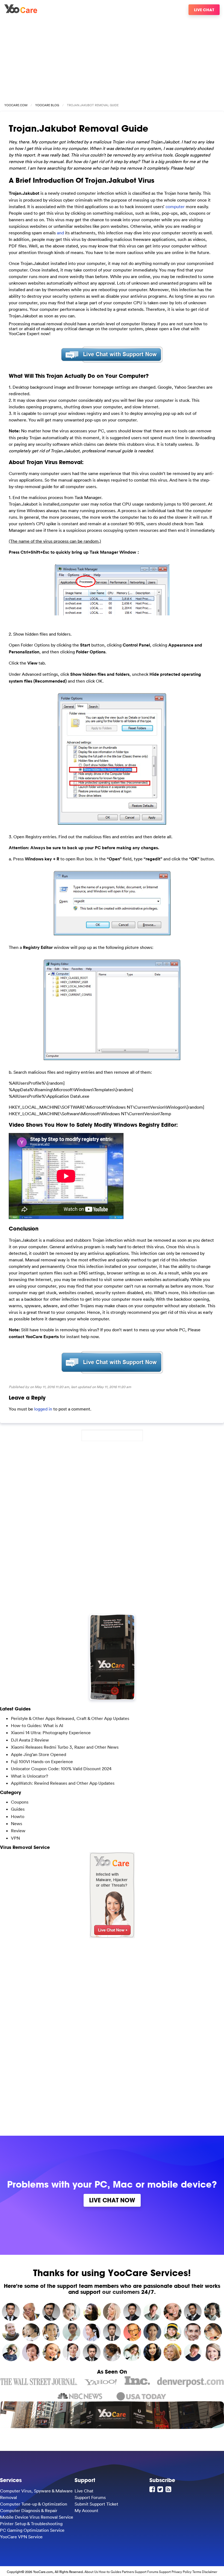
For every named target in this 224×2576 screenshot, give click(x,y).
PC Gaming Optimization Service (32, 2530)
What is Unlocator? (30, 1776)
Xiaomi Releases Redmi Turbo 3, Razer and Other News (65, 1747)
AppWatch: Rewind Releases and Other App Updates (63, 1783)
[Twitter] (161, 2489)
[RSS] (169, 2489)
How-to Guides (110, 2572)
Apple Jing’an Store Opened (39, 1754)
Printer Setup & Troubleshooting (31, 2524)
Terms (197, 2572)
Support (165, 2572)
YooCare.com (16, 105)
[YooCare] (21, 11)
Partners (128, 2572)
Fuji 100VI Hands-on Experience (42, 1761)
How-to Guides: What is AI (37, 1725)
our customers (121, 2292)
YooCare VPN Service (21, 2537)
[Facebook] (153, 2489)
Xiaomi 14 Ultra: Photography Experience (51, 1733)
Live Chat (204, 10)
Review (18, 1831)
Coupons (20, 1802)
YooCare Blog (47, 105)
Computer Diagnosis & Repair (29, 2510)
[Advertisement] (112, 57)
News (17, 1823)
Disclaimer (210, 2572)
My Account (86, 2510)
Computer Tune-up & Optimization (34, 2504)
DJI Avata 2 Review (30, 1740)
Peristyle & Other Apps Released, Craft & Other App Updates (70, 1718)
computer (175, 206)
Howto (18, 1816)
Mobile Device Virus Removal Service (37, 2517)
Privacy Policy (182, 2572)
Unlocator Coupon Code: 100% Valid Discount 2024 (61, 1769)
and (60, 233)
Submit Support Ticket (96, 2504)
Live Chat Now (112, 2200)
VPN (15, 1838)
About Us (91, 2572)
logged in (43, 1409)
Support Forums (90, 2497)
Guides (18, 1809)
